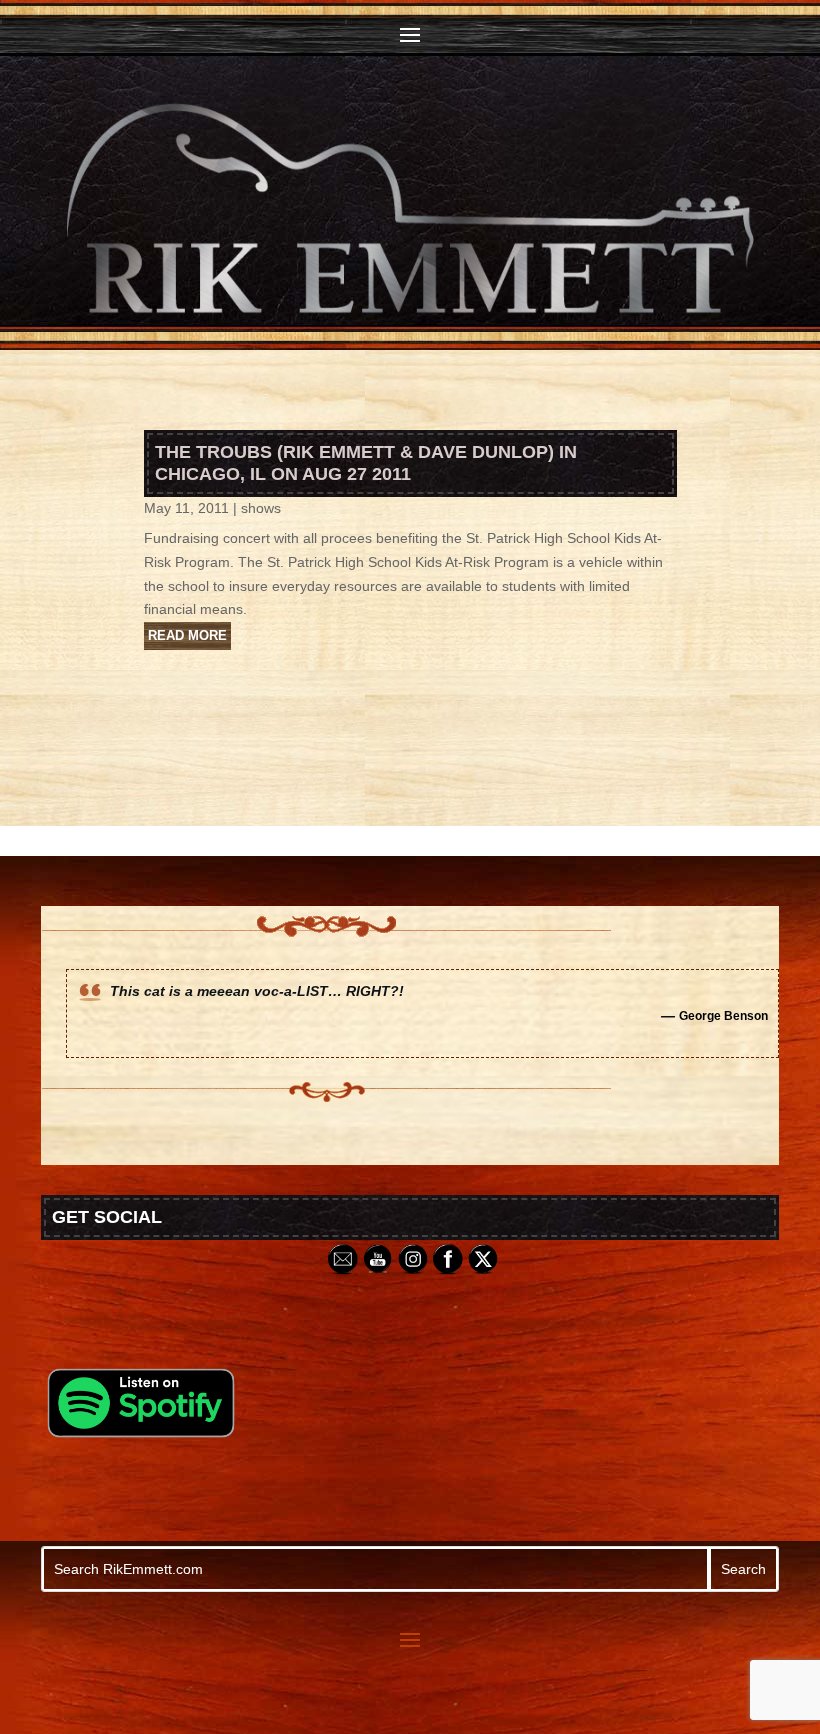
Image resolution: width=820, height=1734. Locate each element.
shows (261, 508)
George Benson (723, 1015)
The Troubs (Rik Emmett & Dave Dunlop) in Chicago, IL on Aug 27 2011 (366, 463)
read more (187, 635)
